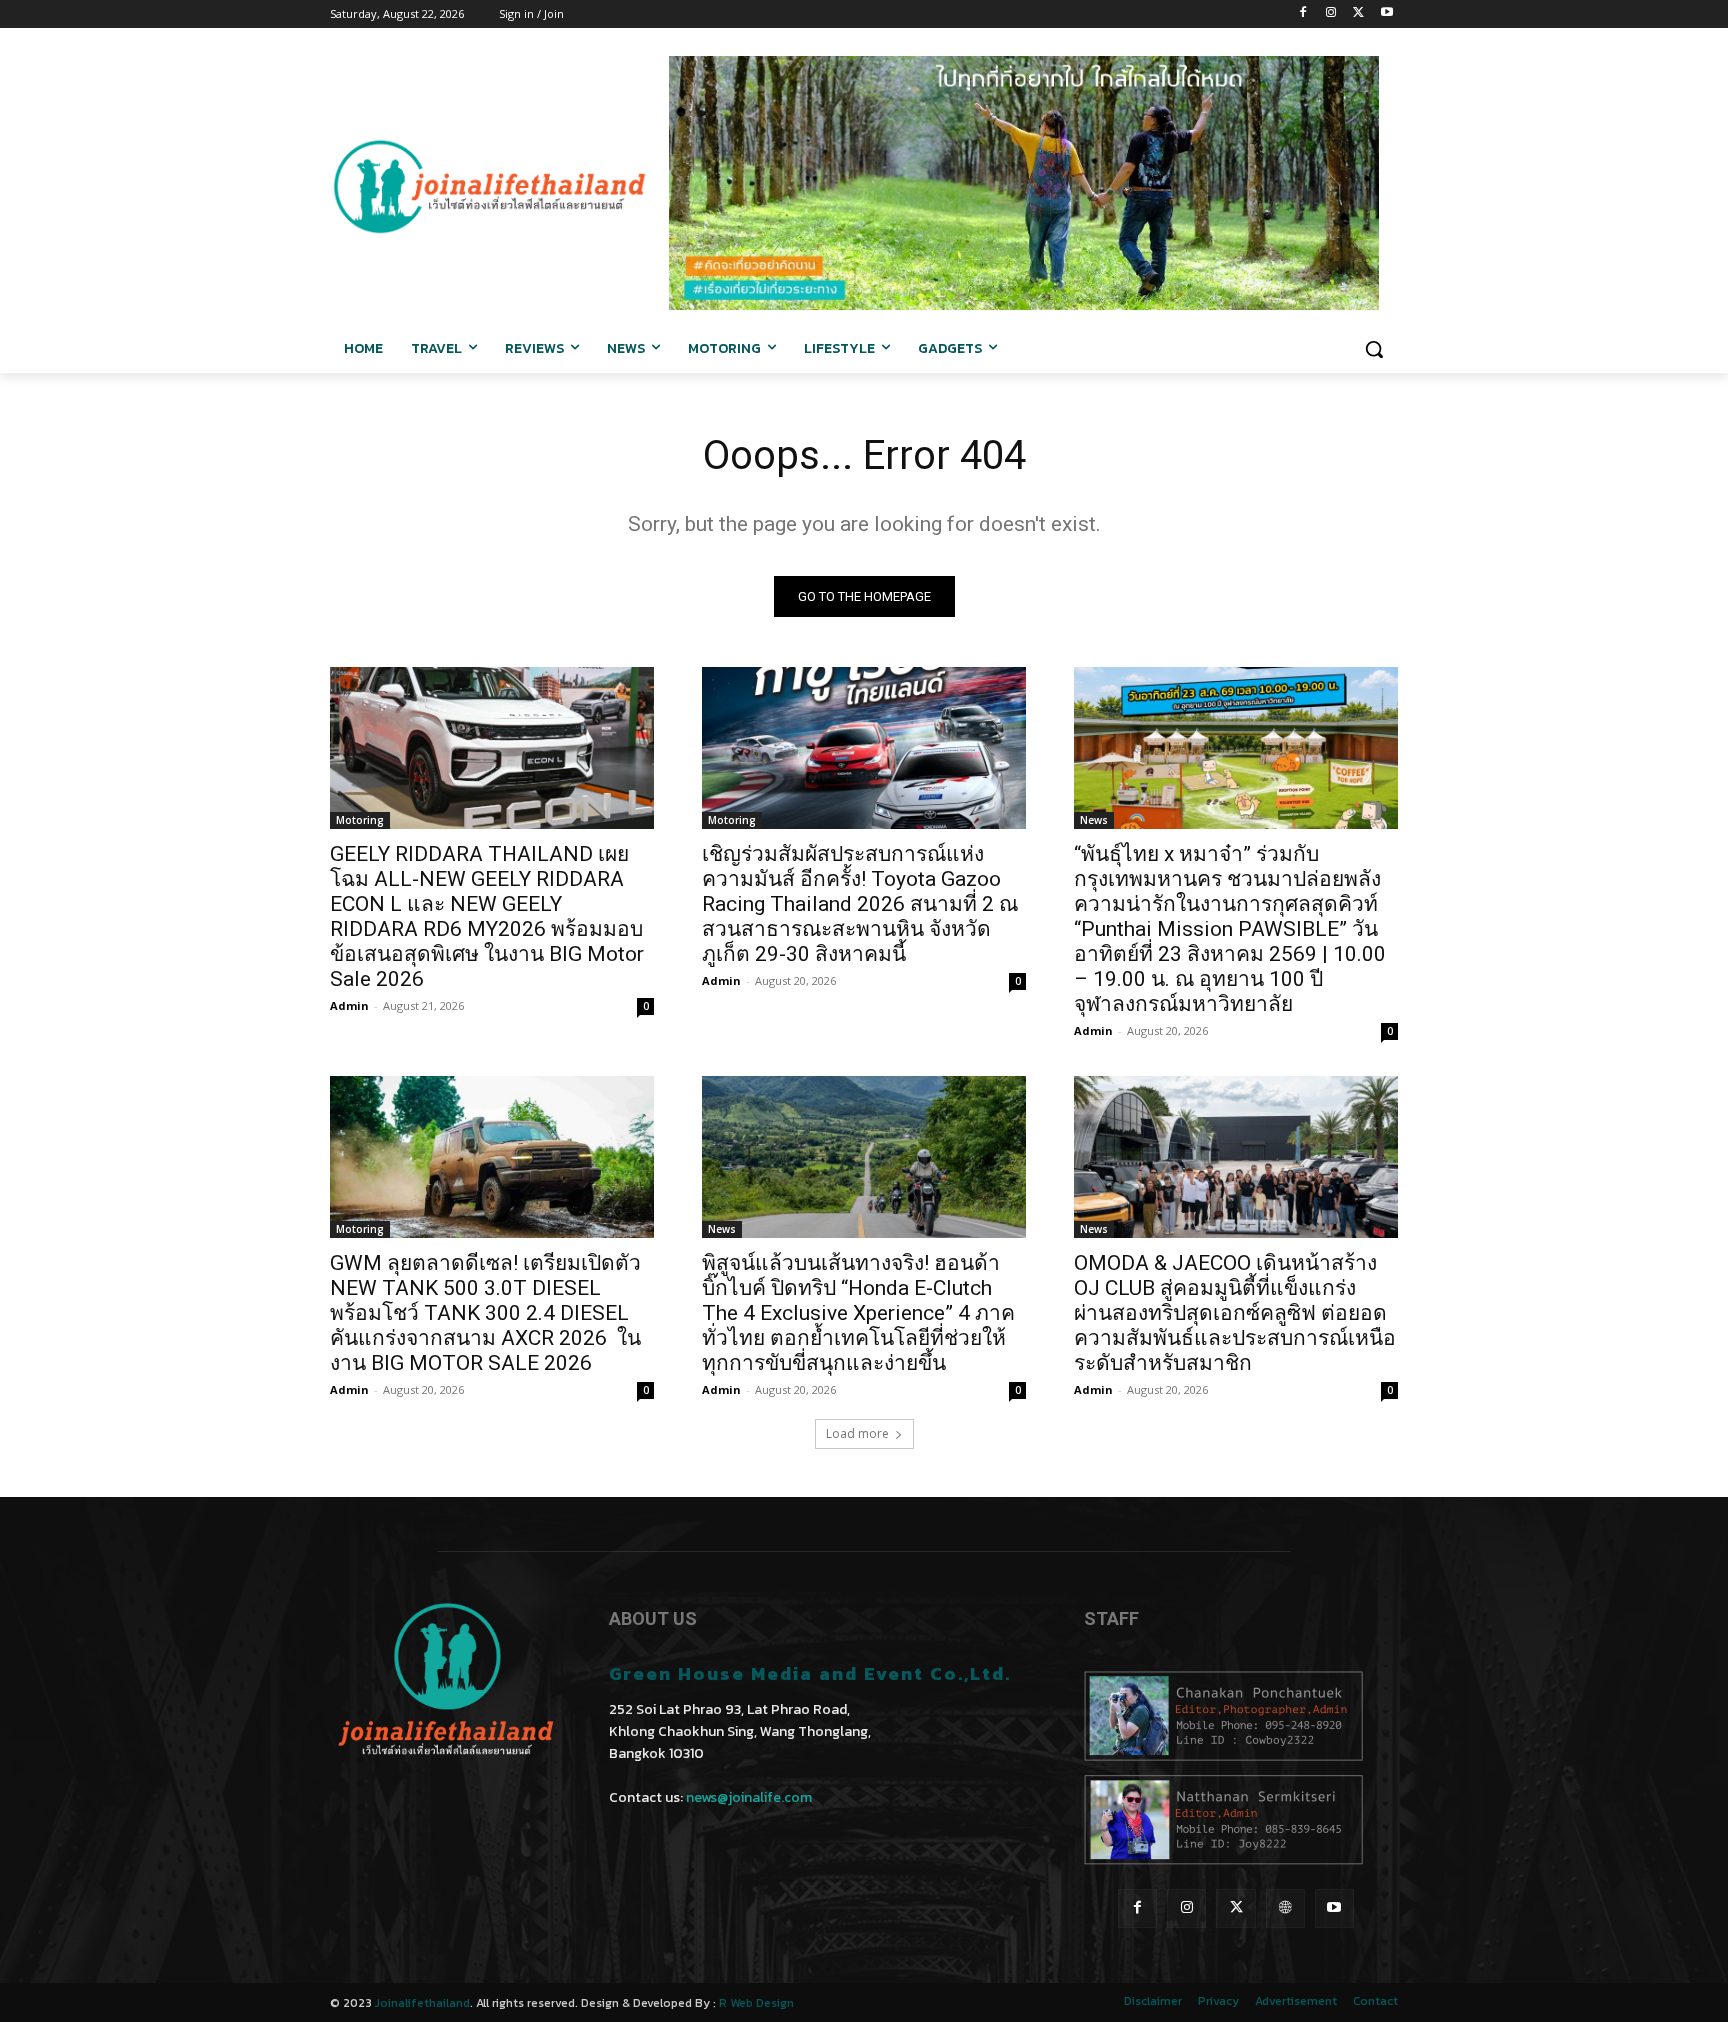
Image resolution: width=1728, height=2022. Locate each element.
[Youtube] (1386, 14)
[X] (1358, 14)
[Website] (1285, 1908)
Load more (857, 1433)
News (1094, 820)
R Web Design (756, 2003)
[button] (1374, 349)
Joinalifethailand (422, 2003)
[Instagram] (1331, 14)
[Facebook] (1303, 14)
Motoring (360, 820)
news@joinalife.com (749, 1797)
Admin (349, 1005)
